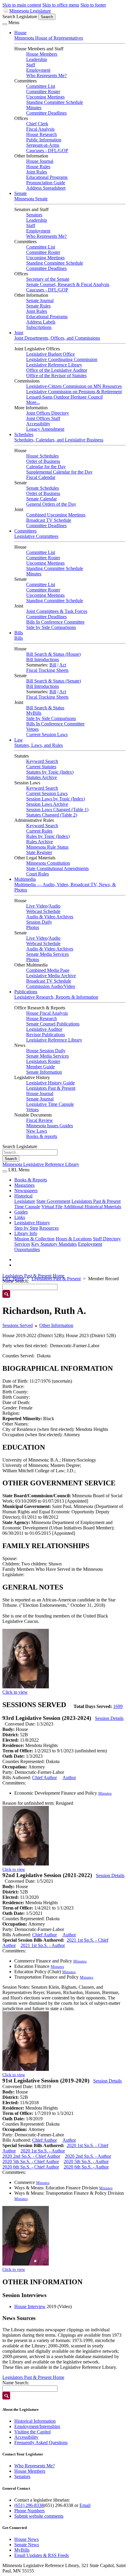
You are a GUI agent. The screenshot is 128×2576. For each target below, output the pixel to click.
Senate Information (44, 1072)
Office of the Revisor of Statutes (56, 376)
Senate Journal (40, 300)
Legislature (25, 1201)
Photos (33, 927)
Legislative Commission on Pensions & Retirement (74, 392)
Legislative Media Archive (51, 976)
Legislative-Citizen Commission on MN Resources (74, 386)
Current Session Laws (47, 734)
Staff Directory (107, 1239)
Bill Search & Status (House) (53, 654)
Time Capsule (27, 1207)
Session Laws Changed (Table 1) (57, 810)
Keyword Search (42, 761)
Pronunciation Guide (46, 183)
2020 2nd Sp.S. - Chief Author (31, 2156)
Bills (19, 633)
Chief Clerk (37, 124)
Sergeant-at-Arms (43, 145)
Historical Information (35, 2421)
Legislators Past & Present (51, 1088)
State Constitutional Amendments (57, 868)
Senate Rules (38, 306)
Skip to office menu (61, 5)
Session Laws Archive (47, 804)
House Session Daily (46, 1051)
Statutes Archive (42, 777)
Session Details (109, 1718)
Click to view (15, 1692)
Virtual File (52, 1207)
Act (63, 665)
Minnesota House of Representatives (49, 38)
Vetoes (32, 729)
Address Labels (41, 322)
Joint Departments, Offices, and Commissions (57, 338)
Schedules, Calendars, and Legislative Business (59, 440)
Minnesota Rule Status (47, 847)
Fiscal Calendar (41, 477)
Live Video (37, 906)
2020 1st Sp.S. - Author (43, 2151)
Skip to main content (22, 5)
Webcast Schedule (43, 911)
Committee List (41, 86)
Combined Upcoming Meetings (56, 515)
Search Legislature (20, 17)
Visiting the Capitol (32, 2432)
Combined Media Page (48, 970)
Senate (21, 193)
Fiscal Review (40, 1120)
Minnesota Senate (31, 199)
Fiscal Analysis (40, 129)
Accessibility (38, 424)
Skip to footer (93, 5)
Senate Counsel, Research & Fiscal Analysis (68, 284)
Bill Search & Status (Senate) (54, 681)
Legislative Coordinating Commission (62, 359)
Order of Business (43, 461)
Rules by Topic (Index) (48, 836)
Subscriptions (39, 327)
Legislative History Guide (50, 1083)
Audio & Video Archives (50, 917)
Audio (54, 906)
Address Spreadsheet (46, 188)
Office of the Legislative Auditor (57, 370)
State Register (39, 852)
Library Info (26, 1233)
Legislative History (32, 1223)
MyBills (34, 713)
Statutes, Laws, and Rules (39, 745)
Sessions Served (18, 1325)
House (20, 33)
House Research (42, 134)
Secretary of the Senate (48, 279)
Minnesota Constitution (48, 863)
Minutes (34, 108)
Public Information (44, 140)
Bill (53, 665)
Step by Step (26, 1228)
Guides (21, 1212)
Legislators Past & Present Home (33, 1276)
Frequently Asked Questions (41, 2442)
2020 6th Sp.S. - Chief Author (31, 2167)
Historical (23, 1196)
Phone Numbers (29, 2511)
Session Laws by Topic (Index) (56, 799)
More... (33, 402)
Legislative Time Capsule (50, 1104)
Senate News (27, 2545)
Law (19, 740)
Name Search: (16, 2383)
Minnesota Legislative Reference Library (41, 1164)
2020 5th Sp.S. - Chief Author (31, 2162)
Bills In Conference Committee (55, 622)
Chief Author (45, 1778)
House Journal (40, 161)
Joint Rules (37, 172)
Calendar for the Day (46, 467)
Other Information (56, 1325)
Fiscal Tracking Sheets (47, 670)
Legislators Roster (43, 1061)
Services (22, 1244)
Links (20, 1217)
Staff (31, 65)
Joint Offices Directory (48, 413)
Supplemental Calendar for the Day (59, 472)
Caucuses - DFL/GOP (47, 150)
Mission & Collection (34, 1239)
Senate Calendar (42, 499)
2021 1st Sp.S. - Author (43, 1945)
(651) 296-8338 (29, 2505)
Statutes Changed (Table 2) (52, 815)
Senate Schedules (43, 488)
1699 (118, 1706)
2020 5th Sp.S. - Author (86, 2162)
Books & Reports (31, 1180)
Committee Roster (43, 92)
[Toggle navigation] (5, 24)
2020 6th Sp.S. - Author (86, 2167)
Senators (34, 215)
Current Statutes (41, 767)
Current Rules (39, 831)
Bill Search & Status (45, 708)
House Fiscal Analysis (47, 1013)
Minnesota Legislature (30, 11)
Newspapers (26, 1191)
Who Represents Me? (46, 75)
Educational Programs (47, 177)
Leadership (37, 59)
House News (26, 2539)
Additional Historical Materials (92, 1207)
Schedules (24, 434)
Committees (25, 531)
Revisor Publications (46, 1035)
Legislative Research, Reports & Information (56, 997)
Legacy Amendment (45, 429)
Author (69, 1778)
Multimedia (25, 879)
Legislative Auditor (44, 1029)
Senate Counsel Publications (53, 1024)
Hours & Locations (74, 1239)
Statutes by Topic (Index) (50, 772)
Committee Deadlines (46, 113)
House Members (42, 54)
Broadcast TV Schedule (49, 520)
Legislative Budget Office (50, 354)
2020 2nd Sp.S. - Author (88, 2156)
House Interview (30, 2306)
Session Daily (39, 922)
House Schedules (42, 456)
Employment (38, 70)
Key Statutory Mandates (54, 1244)
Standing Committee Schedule (55, 102)
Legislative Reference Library (54, 365)
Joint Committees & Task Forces (57, 611)
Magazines (24, 1185)
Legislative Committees (36, 536)
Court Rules (38, 874)
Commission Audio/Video (51, 986)
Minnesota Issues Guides (50, 1126)
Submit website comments (39, 2516)
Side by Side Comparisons (51, 627)
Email (85, 2505)
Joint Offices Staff (43, 418)
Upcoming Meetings (45, 97)
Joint (19, 333)
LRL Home (13, 1279)
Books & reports (42, 1136)
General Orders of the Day (51, 504)
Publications (26, 992)
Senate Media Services (47, 954)
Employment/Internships (37, 2426)
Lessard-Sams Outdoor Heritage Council (64, 397)
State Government (53, 1201)
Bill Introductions (43, 659)
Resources (49, 1228)
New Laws (37, 1131)
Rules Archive (40, 842)
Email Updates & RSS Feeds (42, 2555)
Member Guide (40, 1067)
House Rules (38, 167)
